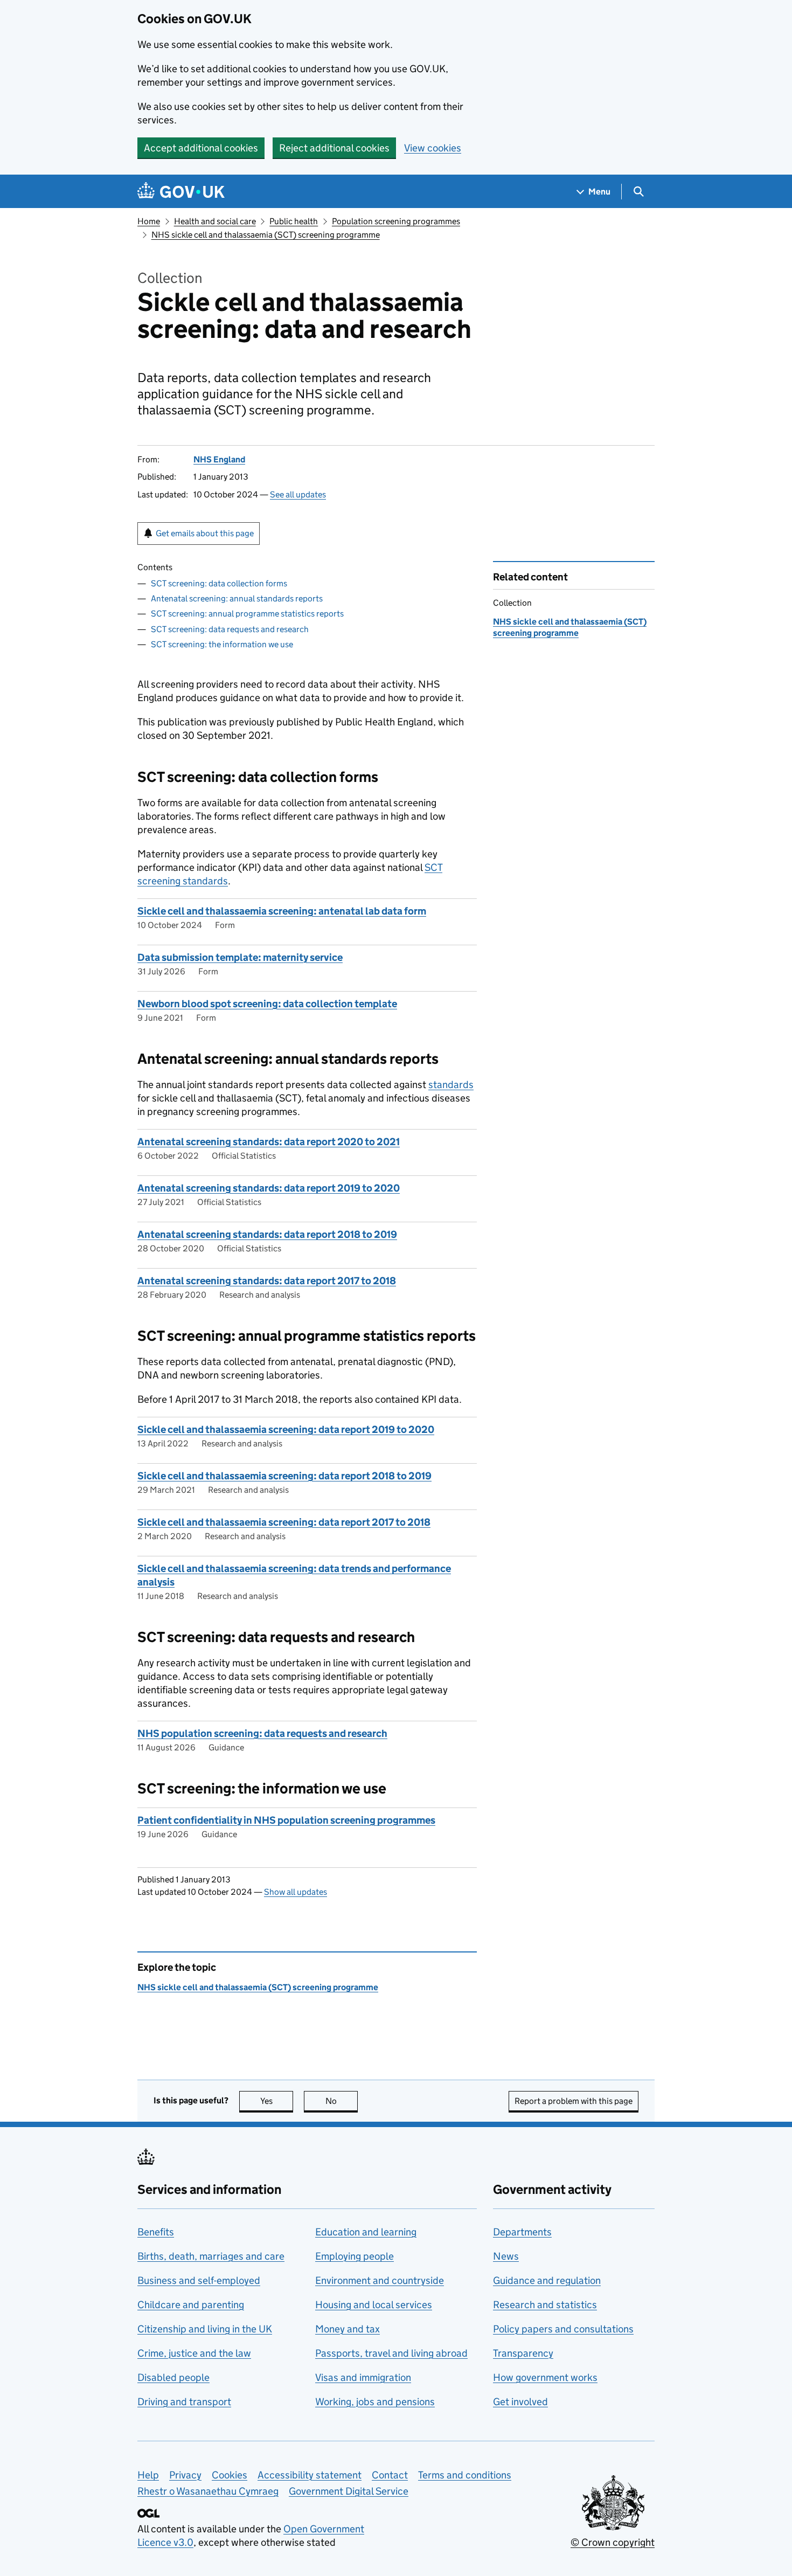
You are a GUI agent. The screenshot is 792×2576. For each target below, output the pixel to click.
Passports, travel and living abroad (391, 2353)
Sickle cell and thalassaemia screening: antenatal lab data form (282, 911)
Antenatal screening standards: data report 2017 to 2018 (267, 1281)
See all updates (298, 494)
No (342, 2101)
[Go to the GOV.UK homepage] (181, 192)
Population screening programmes (396, 221)
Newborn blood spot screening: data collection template (267, 1004)
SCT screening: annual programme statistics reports (247, 614)
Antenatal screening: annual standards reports (237, 598)
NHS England (219, 459)
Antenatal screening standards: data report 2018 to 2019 (267, 1234)
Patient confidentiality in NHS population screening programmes (286, 1820)
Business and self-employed (199, 2280)
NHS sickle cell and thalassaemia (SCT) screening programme (266, 235)
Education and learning (366, 2232)
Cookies (230, 2475)
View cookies (433, 148)
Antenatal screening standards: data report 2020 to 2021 (269, 1142)
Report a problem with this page (574, 2101)
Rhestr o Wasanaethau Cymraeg (208, 2491)
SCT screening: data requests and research (230, 629)
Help (148, 2475)
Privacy (185, 2475)
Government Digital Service (349, 2491)
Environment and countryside (380, 2280)
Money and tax (348, 2329)
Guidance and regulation (547, 2280)
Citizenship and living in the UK (205, 2329)
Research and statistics (545, 2305)
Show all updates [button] (296, 1892)
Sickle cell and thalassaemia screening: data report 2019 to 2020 (286, 1429)
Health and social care (215, 221)
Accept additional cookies (201, 148)
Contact (390, 2475)
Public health (294, 221)
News (506, 2256)
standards (451, 1085)
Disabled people (173, 2377)
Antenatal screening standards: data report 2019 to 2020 (269, 1188)
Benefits (156, 2232)
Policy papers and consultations (563, 2329)
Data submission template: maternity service (240, 957)
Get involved (520, 2402)
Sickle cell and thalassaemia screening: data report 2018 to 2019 (284, 1476)
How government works (545, 2377)
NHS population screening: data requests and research (262, 1733)
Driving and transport (184, 2402)
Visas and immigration (363, 2377)
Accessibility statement (310, 2475)
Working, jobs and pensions (375, 2402)
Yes (277, 2101)
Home (149, 221)
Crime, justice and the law (194, 2353)
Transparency (523, 2353)
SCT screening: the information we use (222, 644)
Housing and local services (374, 2305)
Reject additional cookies (334, 148)
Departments (522, 2232)
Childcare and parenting (191, 2305)
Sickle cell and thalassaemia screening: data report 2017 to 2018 (284, 1522)
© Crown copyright (613, 2542)
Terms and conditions (465, 2475)
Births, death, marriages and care (211, 2256)
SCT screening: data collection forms (219, 583)
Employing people (355, 2256)
